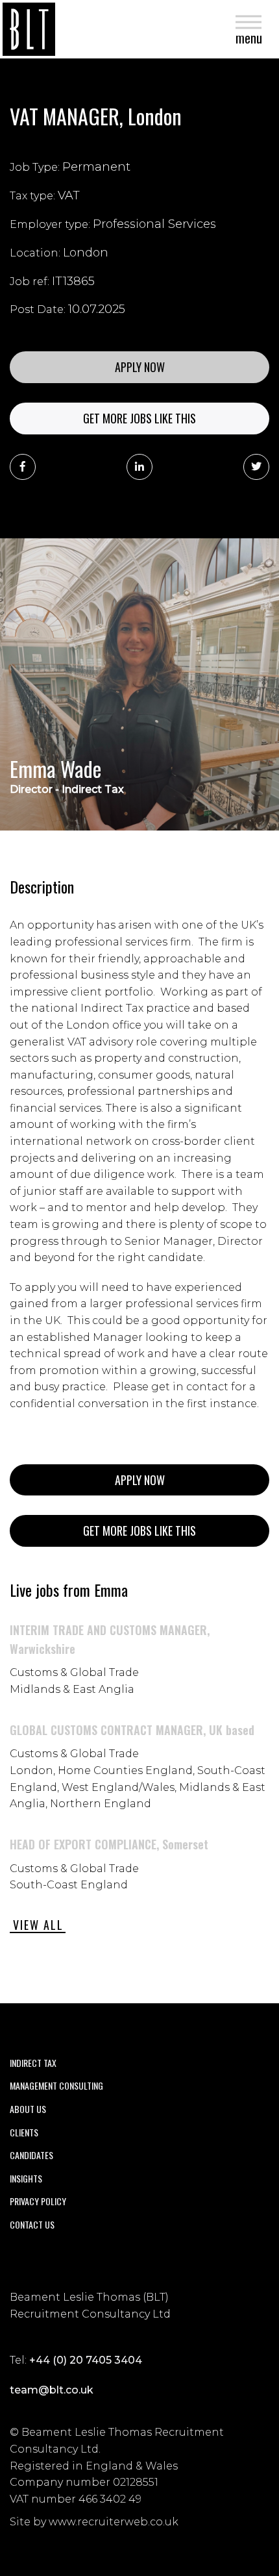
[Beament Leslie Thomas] (29, 29)
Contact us (32, 2224)
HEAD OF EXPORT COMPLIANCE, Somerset (109, 1844)
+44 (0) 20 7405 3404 (86, 2360)
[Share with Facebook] (23, 467)
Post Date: (38, 309)
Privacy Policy (38, 2201)
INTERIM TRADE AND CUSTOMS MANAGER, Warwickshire (110, 1639)
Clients (24, 2132)
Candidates (31, 2155)
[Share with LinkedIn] (139, 467)
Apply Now (140, 367)
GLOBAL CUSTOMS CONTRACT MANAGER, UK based (132, 1730)
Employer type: (50, 224)
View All (38, 1925)
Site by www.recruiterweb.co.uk (94, 2522)
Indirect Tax (33, 2063)
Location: (35, 253)
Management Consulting (56, 2085)
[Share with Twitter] (256, 467)
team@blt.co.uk (52, 2390)
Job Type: (35, 167)
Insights (26, 2178)
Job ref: (30, 281)
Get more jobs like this (139, 418)
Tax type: (32, 196)
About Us (28, 2109)
